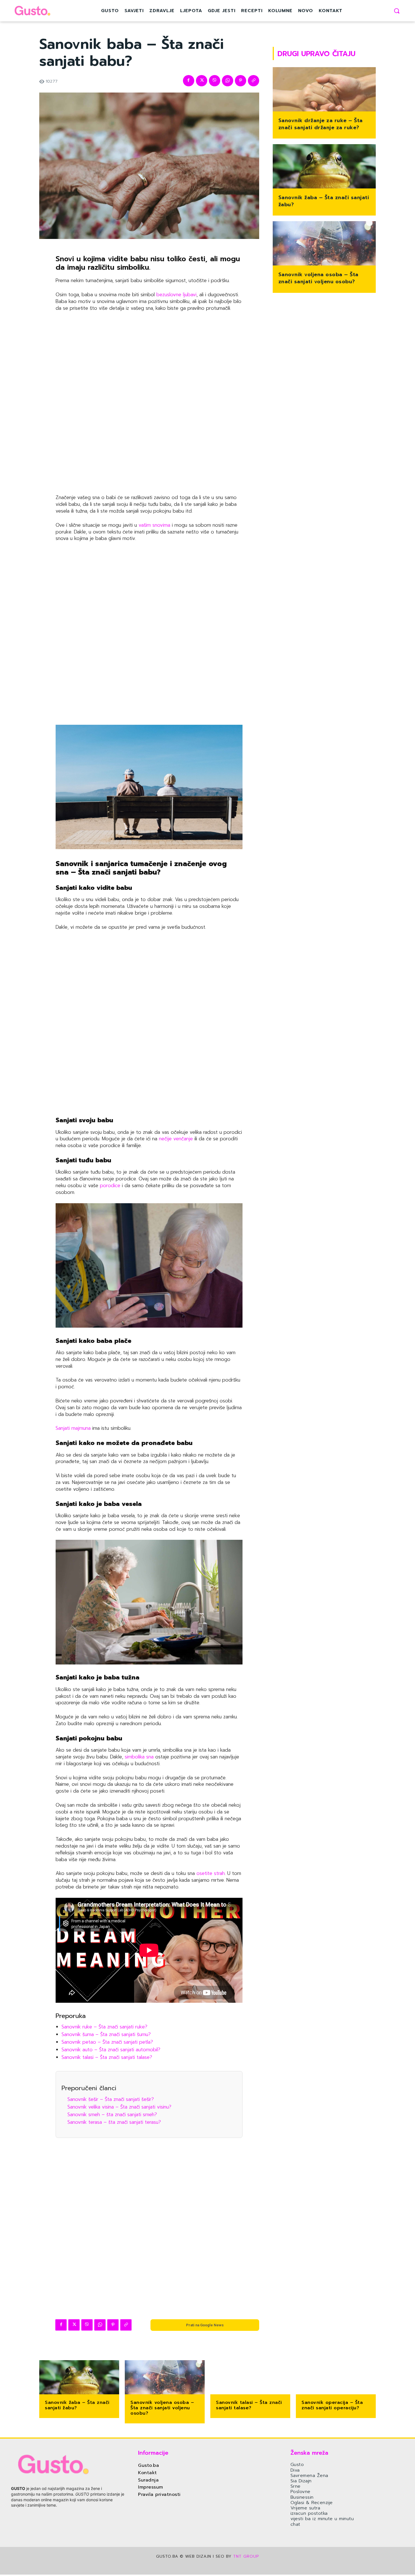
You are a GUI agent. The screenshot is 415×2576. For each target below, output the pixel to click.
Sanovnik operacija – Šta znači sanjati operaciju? (332, 2405)
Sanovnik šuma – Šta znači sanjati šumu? (106, 2034)
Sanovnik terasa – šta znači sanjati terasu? (114, 2122)
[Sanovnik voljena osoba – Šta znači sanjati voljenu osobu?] (324, 244)
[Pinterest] (241, 81)
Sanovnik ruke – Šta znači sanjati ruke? (104, 2027)
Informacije (153, 2453)
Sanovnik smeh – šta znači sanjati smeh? (112, 2114)
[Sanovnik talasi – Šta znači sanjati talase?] (250, 2378)
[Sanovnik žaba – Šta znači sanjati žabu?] (324, 167)
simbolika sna (138, 1757)
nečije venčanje (176, 1139)
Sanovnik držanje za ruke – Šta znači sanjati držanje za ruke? (321, 124)
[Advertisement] (149, 404)
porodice (109, 1185)
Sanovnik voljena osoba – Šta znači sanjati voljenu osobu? (318, 278)
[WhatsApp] (228, 81)
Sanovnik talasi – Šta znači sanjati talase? (107, 2057)
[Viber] (215, 81)
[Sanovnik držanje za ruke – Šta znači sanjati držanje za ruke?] (324, 90)
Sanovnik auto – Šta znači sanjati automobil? (111, 2050)
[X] (202, 81)
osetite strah (211, 1873)
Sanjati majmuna (73, 1428)
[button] (397, 11)
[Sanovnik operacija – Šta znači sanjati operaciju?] (336, 2378)
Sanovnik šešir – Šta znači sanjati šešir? (111, 2099)
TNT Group (246, 2556)
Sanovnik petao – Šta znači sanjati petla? (107, 2042)
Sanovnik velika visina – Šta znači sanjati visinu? (119, 2107)
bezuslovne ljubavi (176, 295)
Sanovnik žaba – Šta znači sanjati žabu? (324, 201)
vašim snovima (154, 525)
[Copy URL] (254, 81)
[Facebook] (189, 81)
